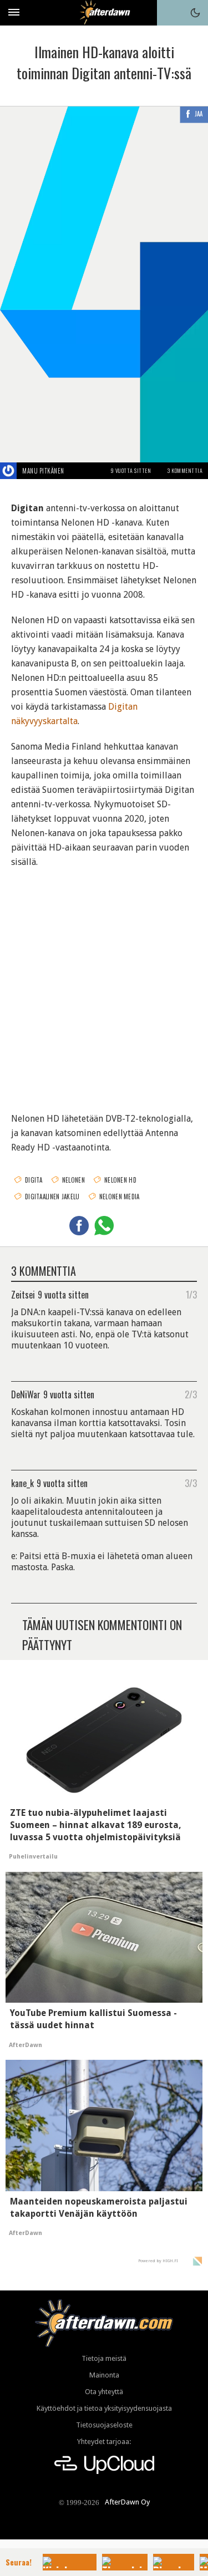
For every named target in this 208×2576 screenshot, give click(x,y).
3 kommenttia (185, 470)
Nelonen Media (120, 1197)
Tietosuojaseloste (104, 2425)
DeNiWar (26, 1394)
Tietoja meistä (104, 2358)
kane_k (22, 1483)
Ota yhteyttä (104, 2392)
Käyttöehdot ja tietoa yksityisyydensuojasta (104, 2408)
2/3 (191, 1394)
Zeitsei (23, 1294)
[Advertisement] (104, 983)
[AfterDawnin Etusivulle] (104, 12)
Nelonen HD (120, 1180)
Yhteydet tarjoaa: (104, 2442)
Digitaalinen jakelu (52, 1197)
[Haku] (170, 13)
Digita (34, 1180)
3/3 (191, 1483)
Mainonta (104, 2375)
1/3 (191, 1294)
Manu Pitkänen (43, 471)
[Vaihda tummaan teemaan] (195, 13)
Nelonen (73, 1180)
